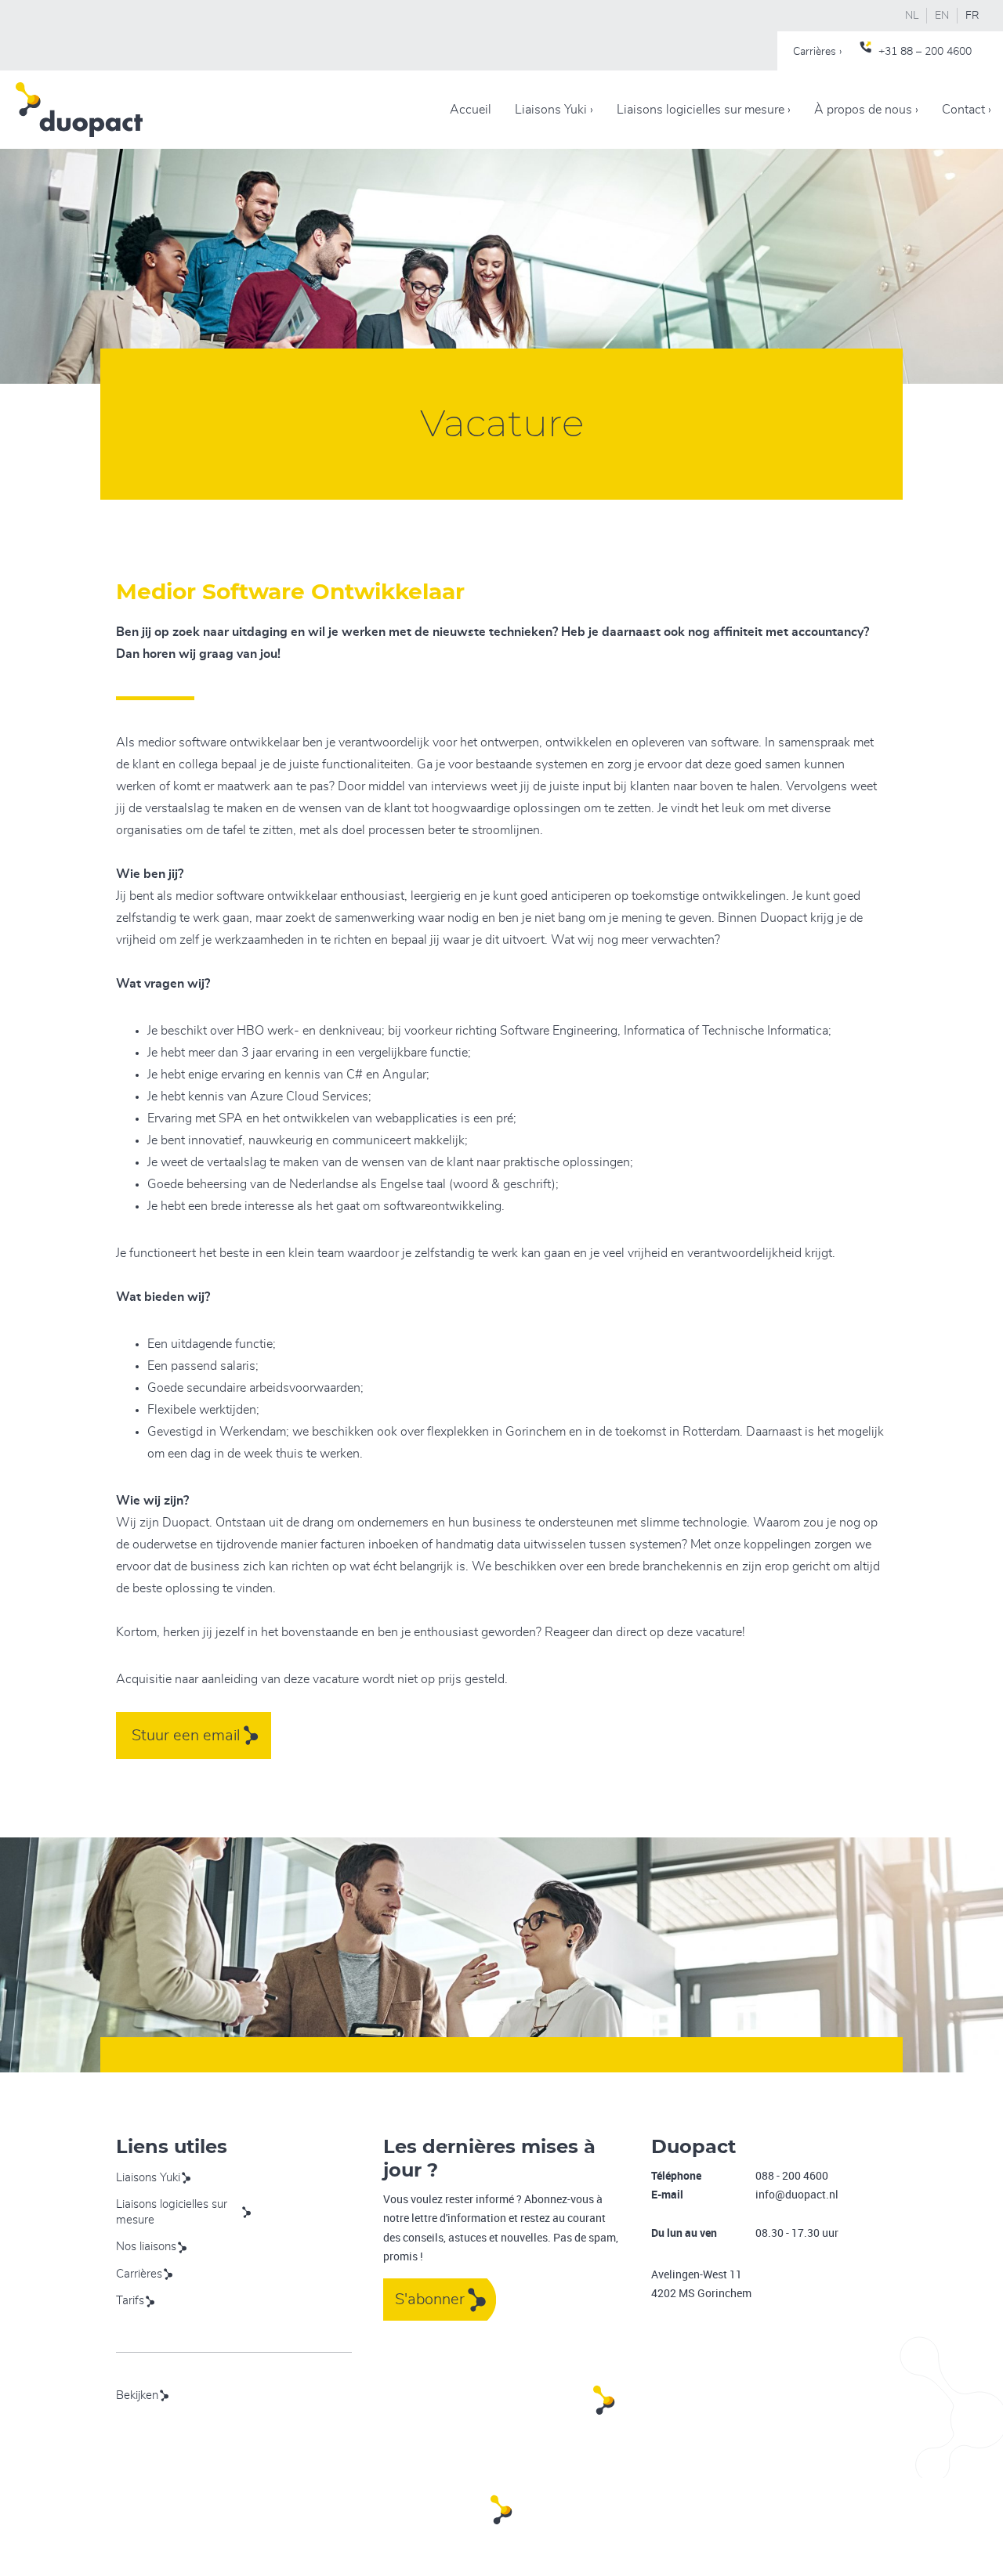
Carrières (139, 2274)
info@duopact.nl (797, 2194)
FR (972, 16)
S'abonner (430, 2300)
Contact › (967, 110)
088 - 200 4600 (792, 2175)
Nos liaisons (146, 2247)
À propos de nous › (866, 110)
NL (912, 16)
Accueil (471, 110)
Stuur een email (186, 1736)
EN (942, 16)
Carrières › (817, 52)
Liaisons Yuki (148, 2178)
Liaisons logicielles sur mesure (172, 2212)
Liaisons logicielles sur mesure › (704, 110)
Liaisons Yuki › (554, 110)
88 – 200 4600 (936, 52)
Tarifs (130, 2301)
